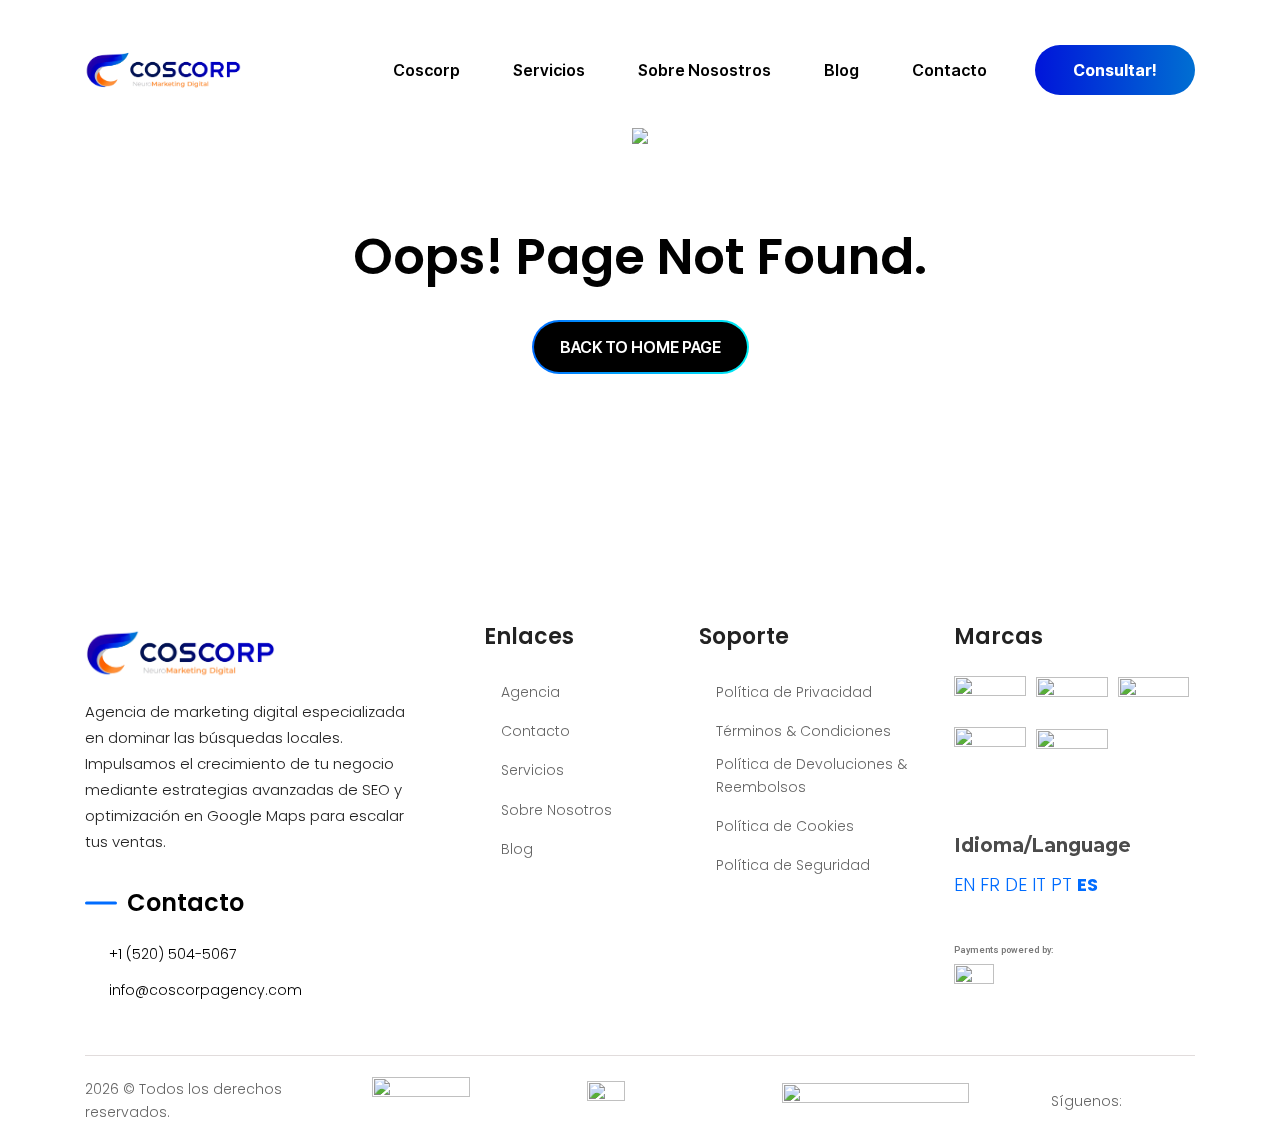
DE (1016, 884)
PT (1061, 884)
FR (990, 884)
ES (1087, 884)
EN (964, 884)
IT (1039, 884)
